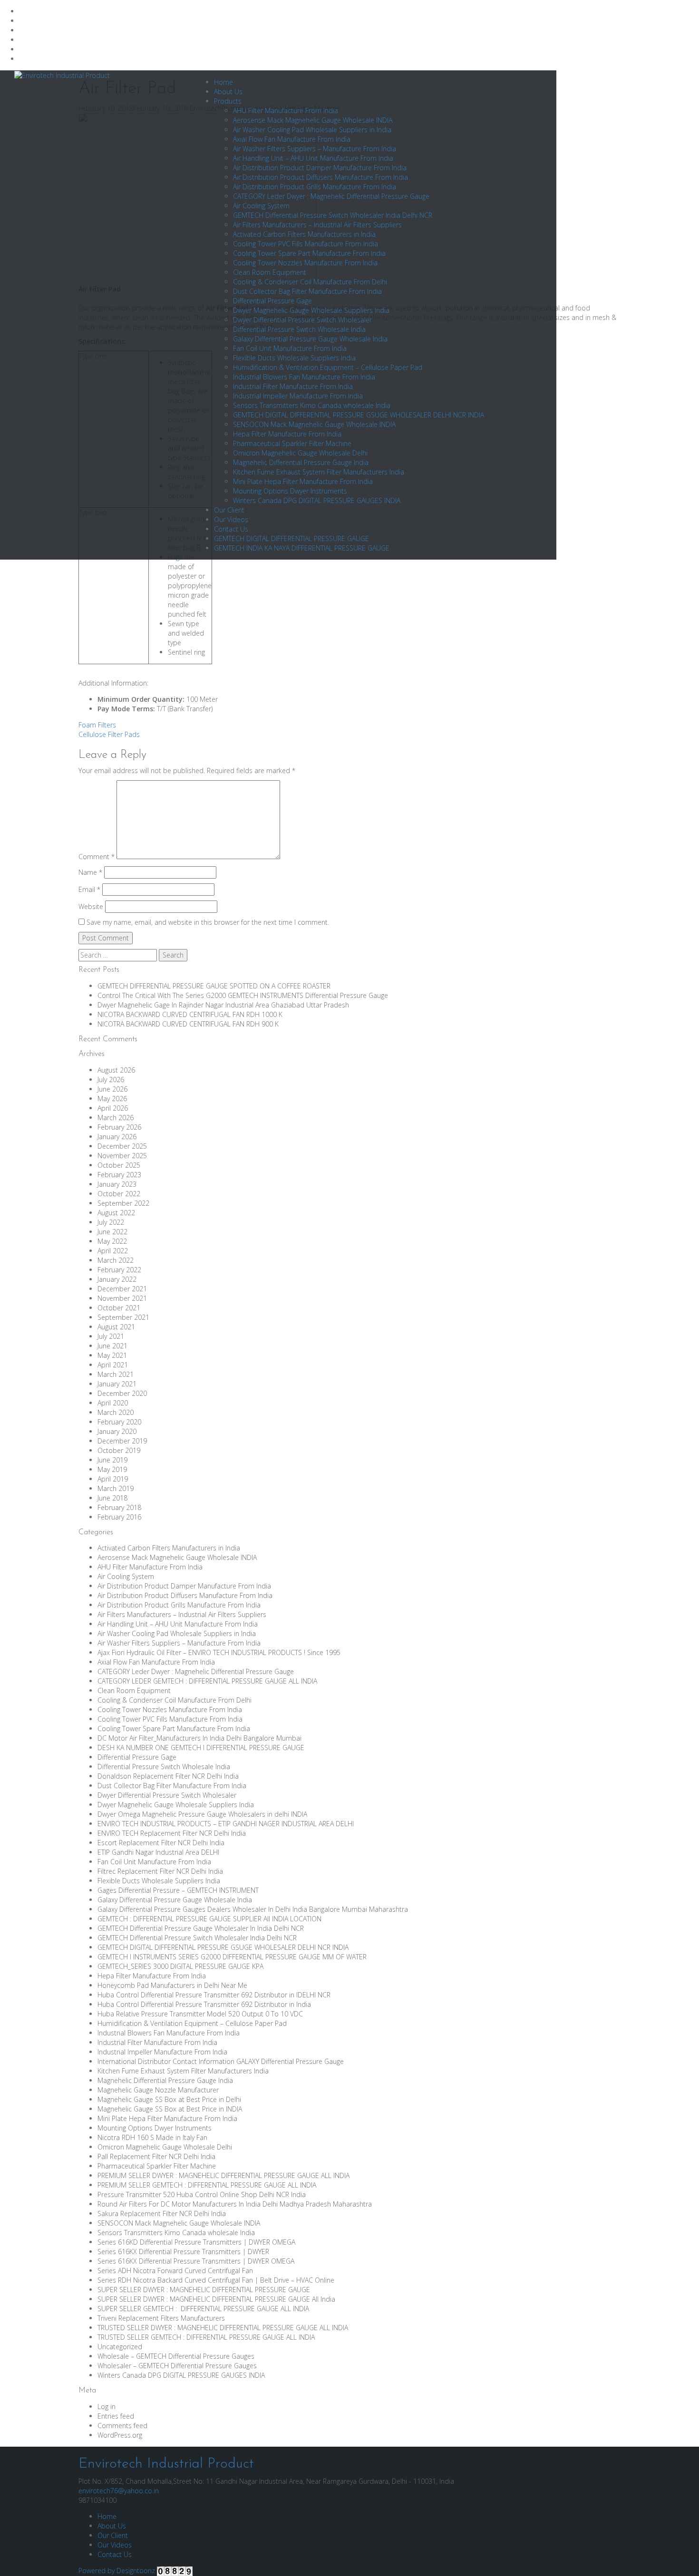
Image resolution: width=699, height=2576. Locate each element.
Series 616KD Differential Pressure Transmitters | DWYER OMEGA (196, 2242)
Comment (97, 857)
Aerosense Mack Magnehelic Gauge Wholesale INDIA (313, 120)
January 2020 (117, 1431)
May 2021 (112, 1355)
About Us (228, 92)
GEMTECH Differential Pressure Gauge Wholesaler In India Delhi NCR (201, 1928)
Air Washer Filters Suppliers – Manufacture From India (315, 149)
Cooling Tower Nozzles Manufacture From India (305, 263)
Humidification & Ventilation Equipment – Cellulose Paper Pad (328, 367)
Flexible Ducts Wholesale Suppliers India (294, 358)
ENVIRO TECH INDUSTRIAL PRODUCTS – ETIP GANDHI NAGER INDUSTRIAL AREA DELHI (226, 1824)
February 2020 (119, 1422)
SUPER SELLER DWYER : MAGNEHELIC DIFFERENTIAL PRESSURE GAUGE (204, 2290)
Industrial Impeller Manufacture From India (298, 396)
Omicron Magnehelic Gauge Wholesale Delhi (300, 453)
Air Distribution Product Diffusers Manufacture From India (320, 177)
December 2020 (122, 1393)
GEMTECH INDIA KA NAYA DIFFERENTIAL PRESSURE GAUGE (302, 548)
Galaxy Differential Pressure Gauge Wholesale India (310, 339)
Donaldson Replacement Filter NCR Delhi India (168, 1776)
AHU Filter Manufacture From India (286, 111)
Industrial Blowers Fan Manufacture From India (304, 377)
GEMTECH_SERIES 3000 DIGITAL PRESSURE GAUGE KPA (180, 1966)
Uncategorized (120, 2347)
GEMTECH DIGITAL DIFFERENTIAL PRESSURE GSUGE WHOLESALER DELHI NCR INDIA (359, 415)
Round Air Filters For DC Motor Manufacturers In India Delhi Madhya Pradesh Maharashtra (235, 2204)
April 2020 (113, 1403)
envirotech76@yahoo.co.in (119, 2491)
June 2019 (112, 1460)
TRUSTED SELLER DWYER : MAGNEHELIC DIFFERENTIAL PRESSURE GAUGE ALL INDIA (223, 2328)
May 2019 (112, 1469)
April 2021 (113, 1365)
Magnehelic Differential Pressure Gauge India (301, 462)
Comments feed (122, 2426)
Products (228, 101)
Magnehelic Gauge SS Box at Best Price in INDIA (170, 2109)
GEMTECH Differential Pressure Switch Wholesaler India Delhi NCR (333, 215)
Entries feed (116, 2416)
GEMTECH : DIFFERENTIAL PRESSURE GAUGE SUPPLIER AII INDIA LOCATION (209, 1919)
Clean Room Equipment (270, 272)
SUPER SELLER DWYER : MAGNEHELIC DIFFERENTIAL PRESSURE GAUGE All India (216, 2299)
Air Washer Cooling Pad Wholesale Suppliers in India (312, 130)
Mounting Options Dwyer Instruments (290, 491)
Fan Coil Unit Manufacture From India (290, 348)
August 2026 (116, 1070)
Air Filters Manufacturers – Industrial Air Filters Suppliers (317, 225)
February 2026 (119, 1127)
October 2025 (119, 1165)
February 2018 (119, 1507)
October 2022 (119, 1194)
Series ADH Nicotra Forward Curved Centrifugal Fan (175, 2271)
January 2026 (117, 1137)
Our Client (229, 510)
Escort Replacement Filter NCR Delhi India (161, 1843)
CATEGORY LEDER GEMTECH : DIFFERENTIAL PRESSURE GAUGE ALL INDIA (207, 1681)
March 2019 (116, 1488)
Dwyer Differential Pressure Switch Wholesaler (302, 320)
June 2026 (112, 1089)
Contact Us (231, 529)
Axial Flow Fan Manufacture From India (292, 139)
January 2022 (117, 1279)
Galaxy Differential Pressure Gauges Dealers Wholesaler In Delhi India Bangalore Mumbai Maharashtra (253, 1909)
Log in (107, 2407)
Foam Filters (97, 725)
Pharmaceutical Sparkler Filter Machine (292, 443)
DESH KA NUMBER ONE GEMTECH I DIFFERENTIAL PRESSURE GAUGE (201, 1748)
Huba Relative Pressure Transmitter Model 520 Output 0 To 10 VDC (200, 2014)
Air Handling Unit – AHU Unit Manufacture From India (313, 158)
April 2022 (113, 1251)
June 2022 (112, 1232)
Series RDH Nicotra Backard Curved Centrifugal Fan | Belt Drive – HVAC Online (216, 2280)
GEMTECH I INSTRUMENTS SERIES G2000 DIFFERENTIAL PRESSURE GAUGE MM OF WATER (232, 1957)
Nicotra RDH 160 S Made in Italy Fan (152, 2137)
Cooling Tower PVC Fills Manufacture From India (306, 244)
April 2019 (113, 1479)
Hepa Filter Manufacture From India (287, 434)
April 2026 (113, 1108)
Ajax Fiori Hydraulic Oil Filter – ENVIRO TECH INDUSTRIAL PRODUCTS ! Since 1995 (219, 1652)
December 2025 (122, 1146)
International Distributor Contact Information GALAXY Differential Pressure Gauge (221, 2061)
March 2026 (116, 1118)
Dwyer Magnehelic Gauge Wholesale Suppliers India (311, 310)
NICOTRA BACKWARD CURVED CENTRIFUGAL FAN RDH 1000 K (190, 1014)
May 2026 (112, 1099)
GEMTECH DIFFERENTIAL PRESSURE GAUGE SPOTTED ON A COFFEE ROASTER (214, 986)
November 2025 (122, 1156)
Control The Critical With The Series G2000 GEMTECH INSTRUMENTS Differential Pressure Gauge (243, 995)
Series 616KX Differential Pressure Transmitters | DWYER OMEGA (196, 2261)
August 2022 (116, 1213)
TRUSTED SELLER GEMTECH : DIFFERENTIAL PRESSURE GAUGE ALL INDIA (206, 2337)
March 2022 (116, 1260)
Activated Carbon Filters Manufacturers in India (304, 234)
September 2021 (123, 1317)
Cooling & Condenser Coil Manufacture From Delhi (310, 282)
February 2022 (119, 1270)
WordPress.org (120, 2435)
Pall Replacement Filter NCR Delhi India (156, 2156)
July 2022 (111, 1222)
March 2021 (116, 1374)
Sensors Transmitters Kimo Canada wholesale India (312, 405)
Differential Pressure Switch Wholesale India (299, 329)
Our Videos (231, 519)
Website (91, 906)
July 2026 (111, 1080)
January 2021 (117, 1384)
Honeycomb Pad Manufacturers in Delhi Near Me (172, 1985)
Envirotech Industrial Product (166, 2464)
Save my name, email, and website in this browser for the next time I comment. (208, 922)
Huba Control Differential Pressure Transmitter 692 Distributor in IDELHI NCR (214, 1995)
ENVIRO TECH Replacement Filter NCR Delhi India (172, 1833)
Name (90, 872)
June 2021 (112, 1346)
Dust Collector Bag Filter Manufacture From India (307, 291)
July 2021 (111, 1336)
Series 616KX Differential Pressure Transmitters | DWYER (183, 2252)
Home (223, 82)
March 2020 (116, 1412)
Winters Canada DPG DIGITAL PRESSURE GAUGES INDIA (317, 500)
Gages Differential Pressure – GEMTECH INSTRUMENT (178, 1890)
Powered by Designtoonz (117, 2571)
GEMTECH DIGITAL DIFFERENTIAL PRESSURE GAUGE (291, 538)
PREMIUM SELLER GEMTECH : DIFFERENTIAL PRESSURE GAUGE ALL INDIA (207, 2185)
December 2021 (122, 1289)
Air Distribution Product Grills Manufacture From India (315, 187)
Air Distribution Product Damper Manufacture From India (320, 168)
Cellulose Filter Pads (109, 734)
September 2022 (123, 1203)
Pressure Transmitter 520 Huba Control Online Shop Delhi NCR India (202, 2194)
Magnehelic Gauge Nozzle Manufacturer (158, 2090)
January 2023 (117, 1184)
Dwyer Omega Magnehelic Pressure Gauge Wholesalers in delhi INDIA (202, 1814)
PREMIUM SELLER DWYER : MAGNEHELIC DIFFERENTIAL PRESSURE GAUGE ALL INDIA (223, 2175)
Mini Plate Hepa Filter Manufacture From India (303, 481)
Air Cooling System (261, 206)
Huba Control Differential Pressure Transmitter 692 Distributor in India (204, 2004)
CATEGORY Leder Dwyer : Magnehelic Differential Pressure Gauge (331, 196)
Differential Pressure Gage (272, 301)
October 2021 (119, 1308)
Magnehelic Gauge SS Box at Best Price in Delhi (169, 2099)
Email (89, 889)
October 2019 (119, 1450)
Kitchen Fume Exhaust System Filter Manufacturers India (319, 472)
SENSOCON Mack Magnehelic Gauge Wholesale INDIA (314, 424)
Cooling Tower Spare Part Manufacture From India (309, 253)
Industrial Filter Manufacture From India (293, 386)
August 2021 (116, 1327)
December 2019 (122, 1441)
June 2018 (112, 1498)
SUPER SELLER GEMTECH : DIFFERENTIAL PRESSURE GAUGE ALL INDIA (203, 2309)
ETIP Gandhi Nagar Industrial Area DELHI (158, 1852)
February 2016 (119, 1517)
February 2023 (119, 1175)
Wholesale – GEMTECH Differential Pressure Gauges (176, 2356)
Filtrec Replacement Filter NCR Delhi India (160, 1871)
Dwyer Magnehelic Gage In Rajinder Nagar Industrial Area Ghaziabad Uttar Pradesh (224, 1005)
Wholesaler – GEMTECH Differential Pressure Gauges (177, 2366)
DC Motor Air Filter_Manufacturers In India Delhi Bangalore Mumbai (199, 1738)
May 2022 (112, 1241)
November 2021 (122, 1298)
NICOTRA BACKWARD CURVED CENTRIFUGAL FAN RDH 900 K (188, 1024)
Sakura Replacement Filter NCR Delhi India (162, 2213)
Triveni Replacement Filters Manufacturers (161, 2318)
